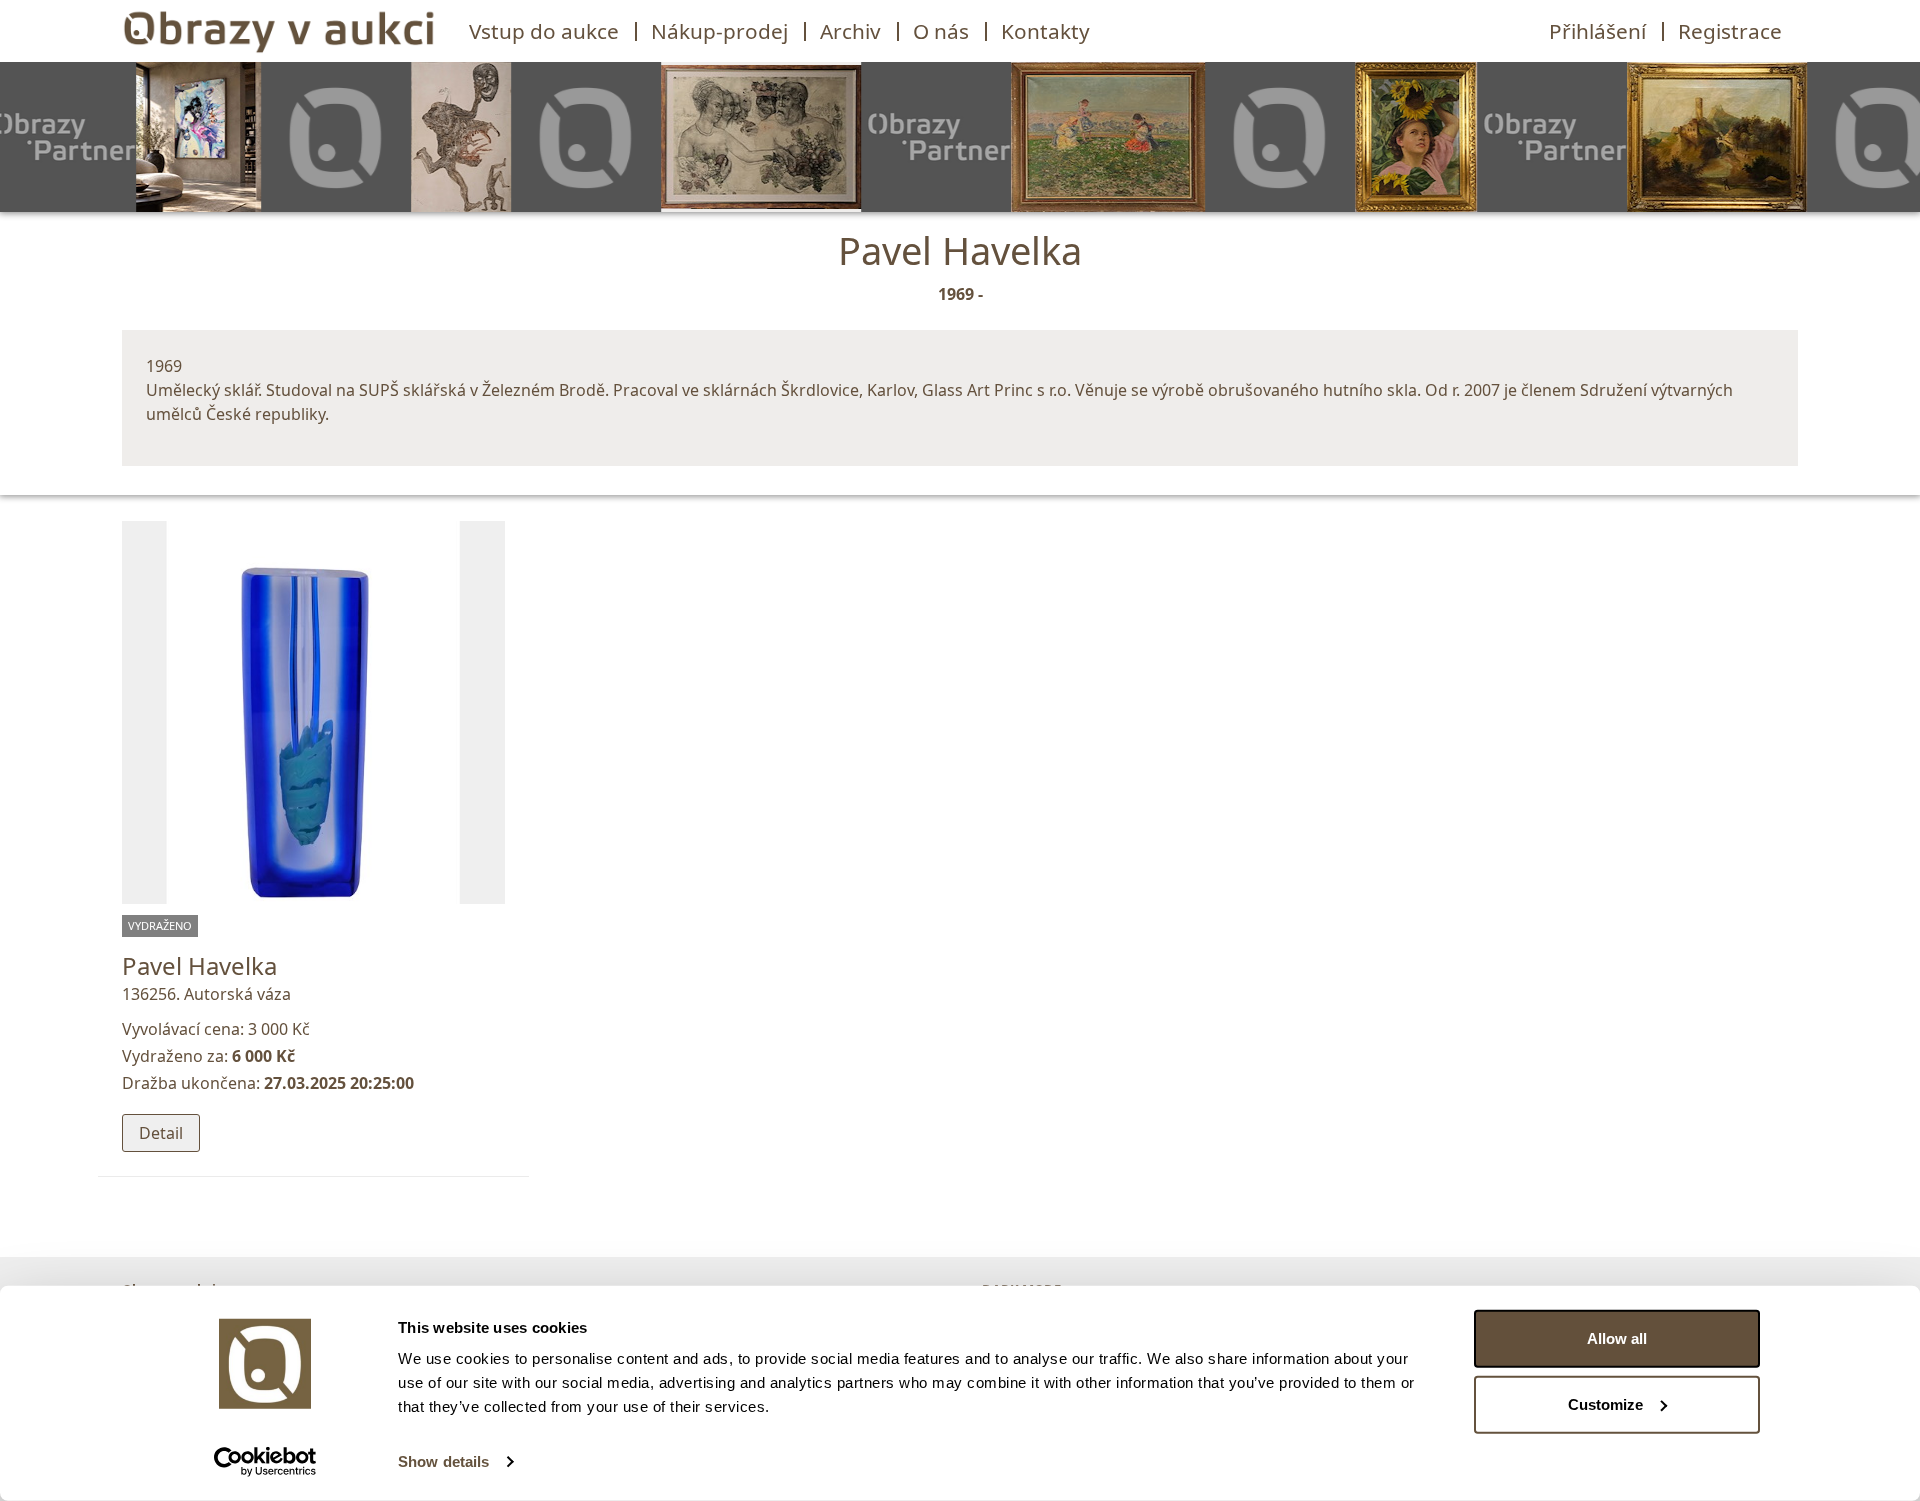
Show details (443, 1461)
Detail (161, 1133)
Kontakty (1045, 31)
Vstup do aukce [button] (544, 31)
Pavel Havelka (199, 965)
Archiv (850, 31)
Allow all (1617, 1338)
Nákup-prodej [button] (719, 31)
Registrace (1730, 31)
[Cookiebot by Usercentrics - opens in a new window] (265, 1462)
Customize (1605, 1403)
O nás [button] (941, 31)
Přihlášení (1597, 31)
